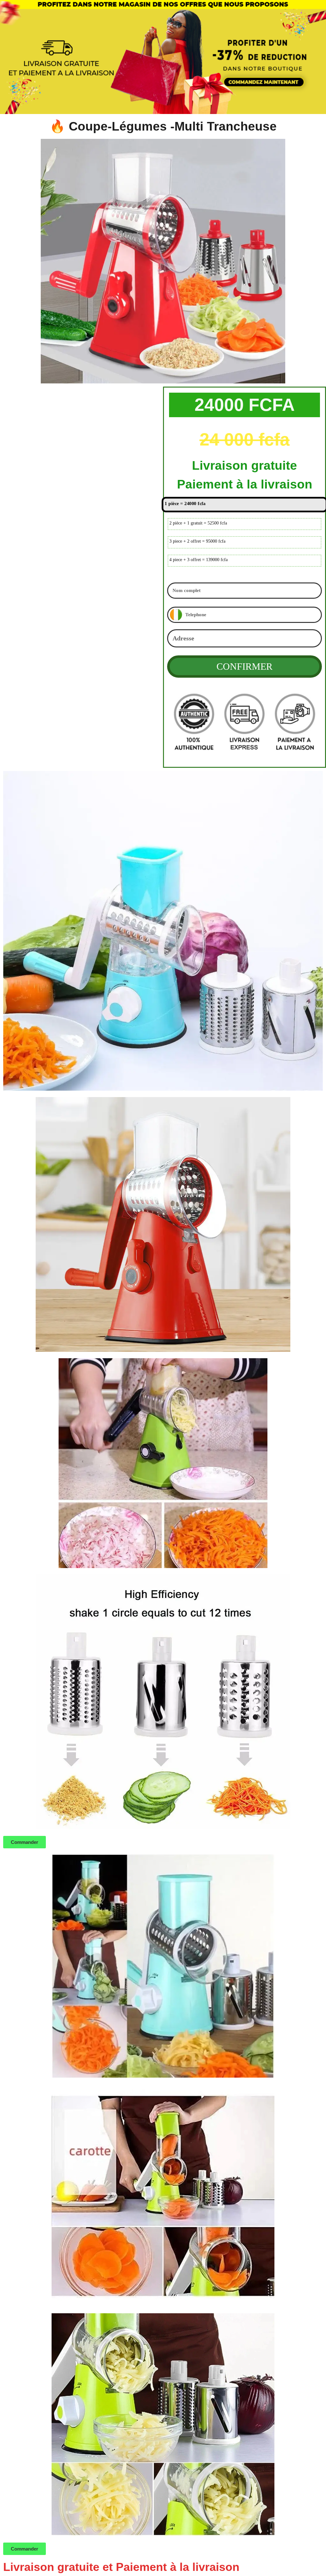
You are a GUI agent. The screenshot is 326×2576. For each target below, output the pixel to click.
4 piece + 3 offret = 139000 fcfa (198, 560)
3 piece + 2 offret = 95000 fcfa (197, 541)
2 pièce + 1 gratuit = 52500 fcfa (198, 523)
